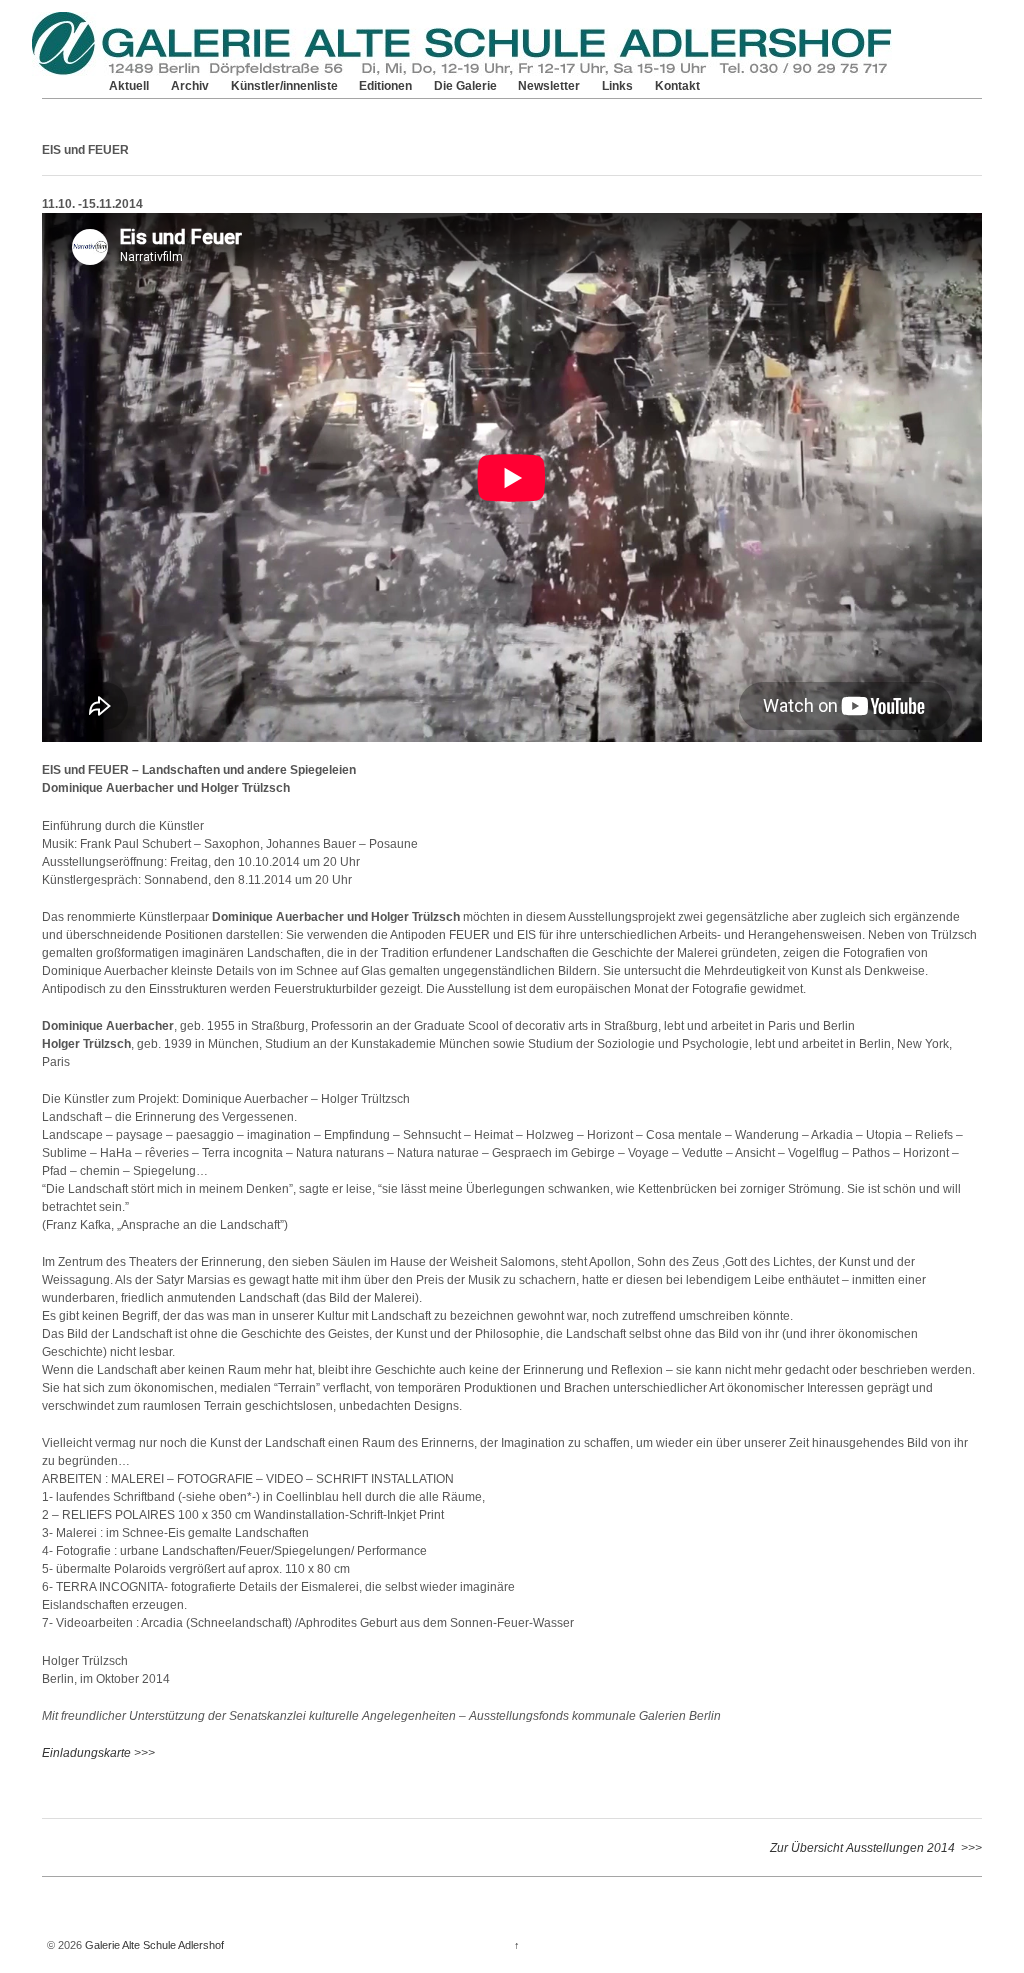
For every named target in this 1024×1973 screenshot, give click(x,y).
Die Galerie (465, 86)
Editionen (385, 86)
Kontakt (677, 86)
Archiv (190, 86)
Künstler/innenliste (284, 86)
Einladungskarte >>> (98, 1753)
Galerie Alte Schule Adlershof (153, 1945)
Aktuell (129, 86)
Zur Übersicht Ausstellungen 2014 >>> (876, 1848)
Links (617, 86)
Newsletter (549, 86)
